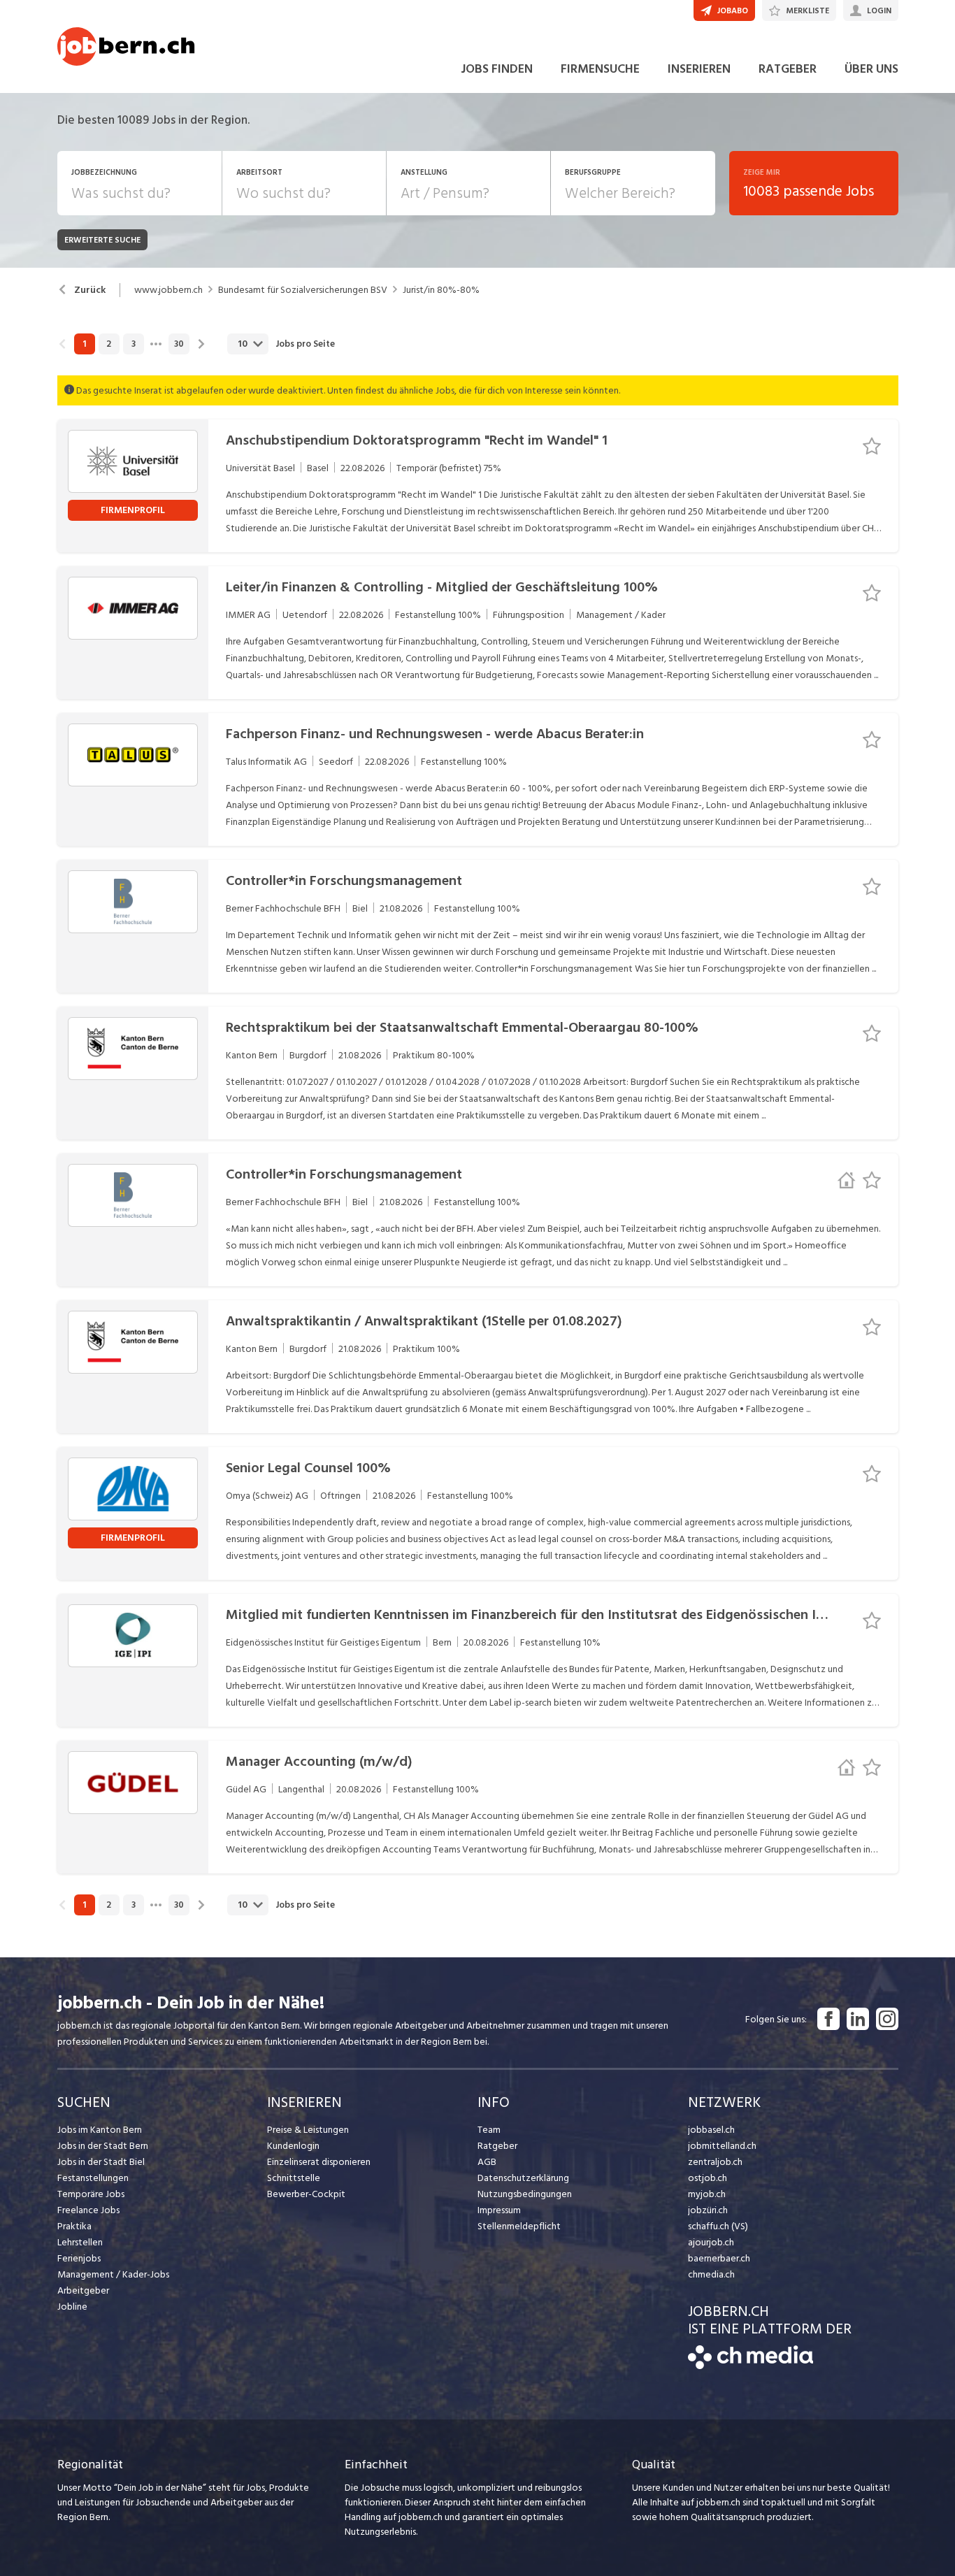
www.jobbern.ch (168, 290)
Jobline (72, 2307)
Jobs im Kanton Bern (100, 2130)
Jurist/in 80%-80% (441, 290)
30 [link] (179, 344)
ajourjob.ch (711, 2242)
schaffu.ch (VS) (718, 2226)
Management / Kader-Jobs (113, 2274)
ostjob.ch (708, 2178)
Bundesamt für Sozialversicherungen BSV (303, 290)
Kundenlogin (293, 2146)
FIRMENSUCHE (600, 69)
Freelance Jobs (88, 2210)
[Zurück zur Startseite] (751, 2366)
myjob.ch (707, 2194)
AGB (487, 2162)
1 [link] (84, 344)
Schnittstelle (294, 2178)
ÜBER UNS (871, 69)
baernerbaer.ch (719, 2258)
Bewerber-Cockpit (306, 2194)
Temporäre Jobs (91, 2194)
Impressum (499, 2210)
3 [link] (134, 344)
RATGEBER (788, 69)
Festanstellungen (93, 2178)
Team (489, 2130)
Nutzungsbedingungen (525, 2194)
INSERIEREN (699, 69)
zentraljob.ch (715, 2162)
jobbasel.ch (711, 2130)
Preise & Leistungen (308, 2130)
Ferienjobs (79, 2258)
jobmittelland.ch (722, 2146)
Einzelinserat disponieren (319, 2162)
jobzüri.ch (708, 2210)
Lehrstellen (80, 2242)
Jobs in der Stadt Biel (101, 2162)
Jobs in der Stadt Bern (103, 2146)
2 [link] (109, 344)
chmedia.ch (711, 2274)
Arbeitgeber (83, 2290)
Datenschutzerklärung (523, 2178)
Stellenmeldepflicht (519, 2226)
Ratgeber (497, 2146)
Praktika (74, 2226)
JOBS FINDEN (497, 69)
